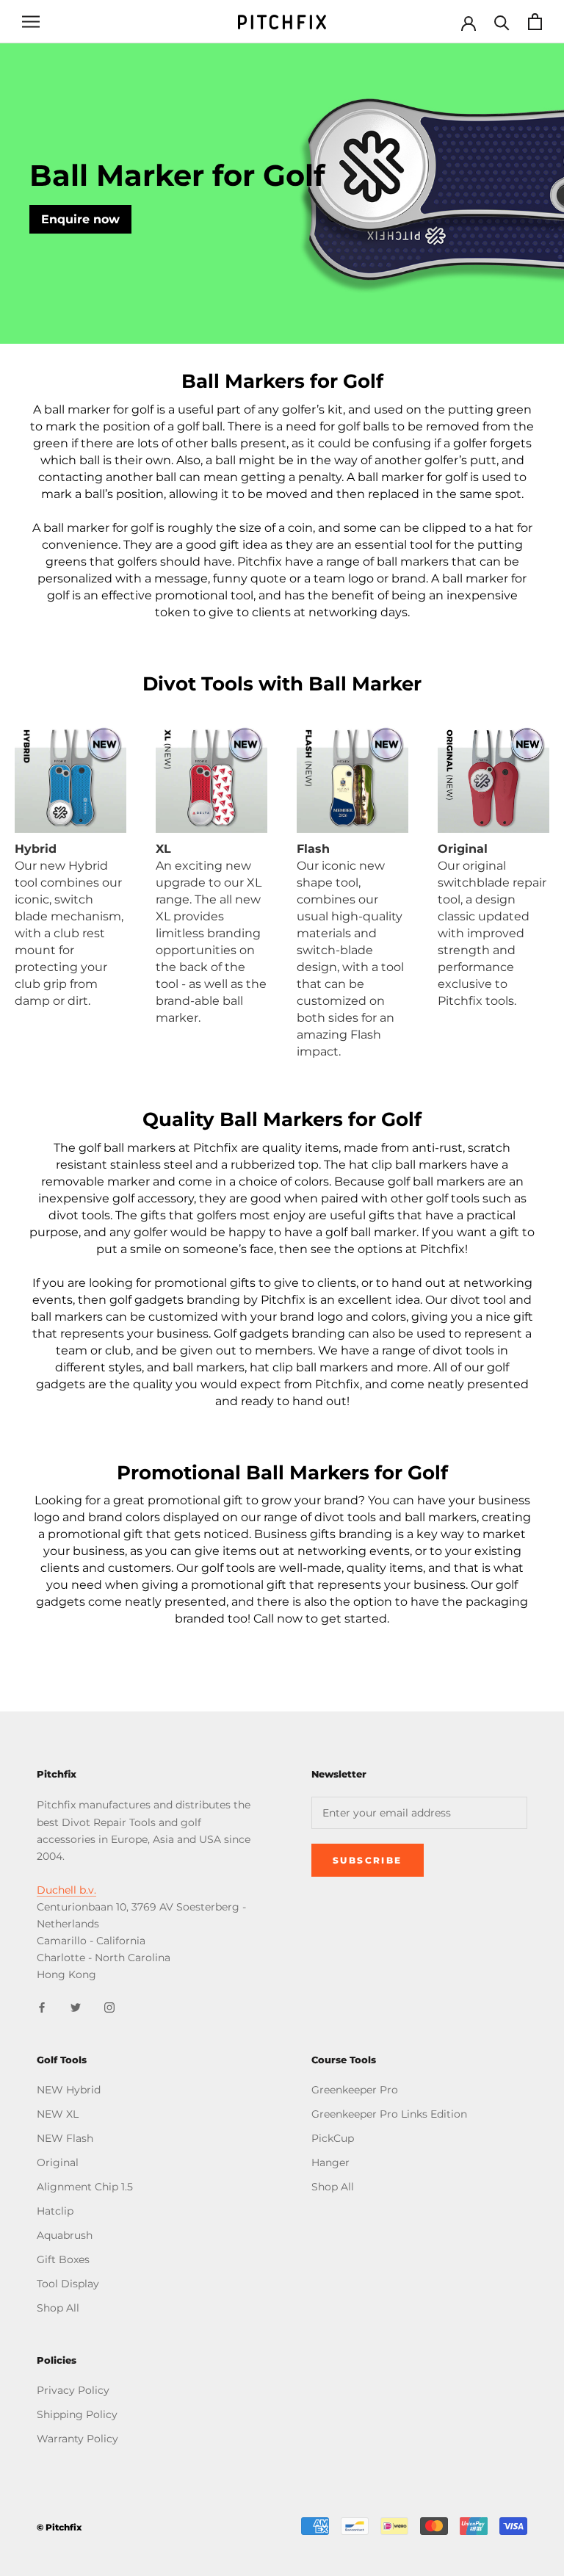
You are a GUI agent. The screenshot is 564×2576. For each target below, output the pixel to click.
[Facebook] (42, 2006)
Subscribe (368, 1860)
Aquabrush (65, 2235)
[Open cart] (535, 22)
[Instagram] (109, 2006)
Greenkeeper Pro (355, 2090)
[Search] (502, 22)
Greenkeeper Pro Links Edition (389, 2114)
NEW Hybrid (69, 2090)
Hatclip (55, 2211)
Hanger (330, 2162)
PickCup (333, 2138)
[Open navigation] (31, 22)
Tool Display (68, 2284)
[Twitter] (76, 2006)
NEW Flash (65, 2138)
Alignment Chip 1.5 (85, 2187)
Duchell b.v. (66, 1890)
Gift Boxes (63, 2259)
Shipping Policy (77, 2414)
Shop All (58, 2308)
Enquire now (80, 219)
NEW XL (58, 2114)
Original (58, 2162)
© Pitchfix (59, 2527)
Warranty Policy (77, 2439)
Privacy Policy (73, 2390)
